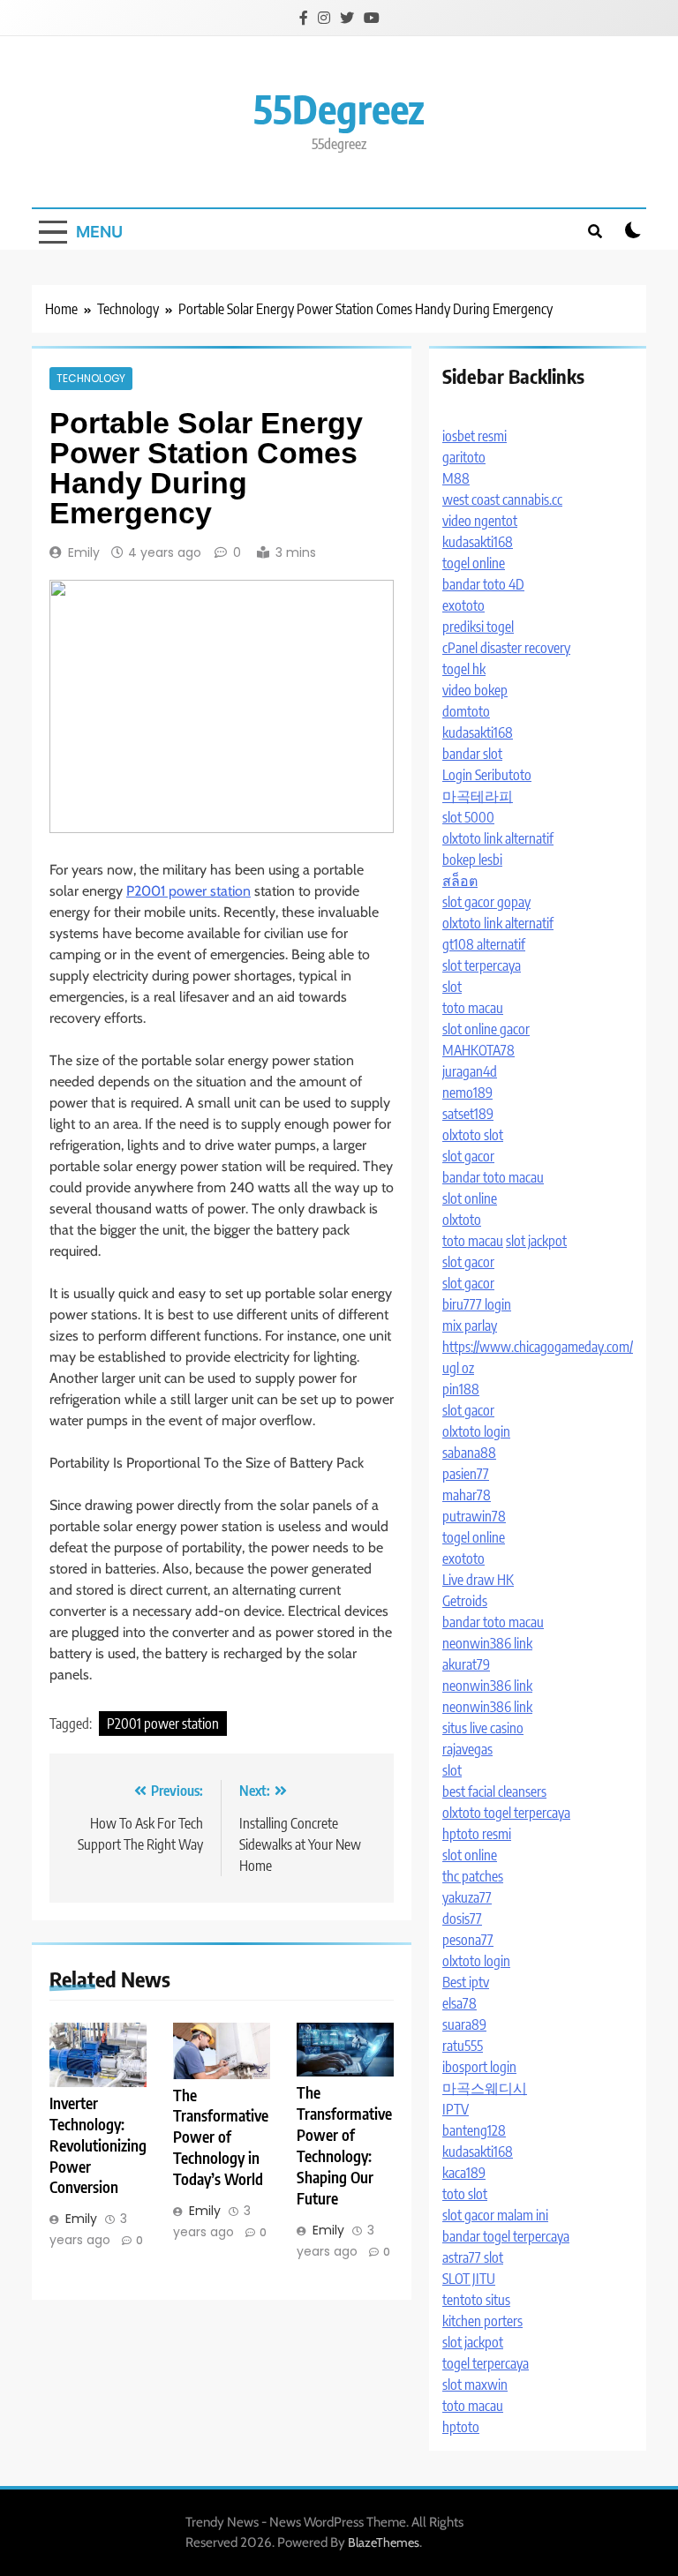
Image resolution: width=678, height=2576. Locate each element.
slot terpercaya (482, 965)
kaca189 (464, 2173)
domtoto (466, 711)
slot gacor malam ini (495, 2215)
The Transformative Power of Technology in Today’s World (221, 2137)
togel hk (464, 669)
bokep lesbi (472, 860)
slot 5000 (468, 817)
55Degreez (339, 109)
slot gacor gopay (486, 902)
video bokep (475, 690)
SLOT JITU (469, 2279)
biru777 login (477, 1304)
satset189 (468, 1114)
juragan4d (470, 1071)
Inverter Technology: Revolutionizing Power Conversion (98, 2145)
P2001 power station (188, 891)
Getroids (465, 1601)
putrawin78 (474, 1516)
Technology (91, 379)
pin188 (461, 1389)
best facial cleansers (494, 1791)
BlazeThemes (384, 2542)
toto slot (465, 2194)
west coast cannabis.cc (502, 499)
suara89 (464, 2024)
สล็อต (460, 881)
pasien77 (466, 1474)
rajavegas (467, 1749)
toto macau (473, 1008)
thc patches (473, 1876)
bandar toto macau (493, 1177)
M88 (456, 478)
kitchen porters (482, 2321)
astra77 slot (473, 2257)
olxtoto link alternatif (498, 838)
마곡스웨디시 (485, 2088)
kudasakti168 (478, 542)
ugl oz (458, 1368)
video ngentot (480, 521)
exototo (463, 605)
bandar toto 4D (483, 584)
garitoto (464, 457)
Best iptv (466, 1982)
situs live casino (483, 1728)
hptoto (461, 2427)
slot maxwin (475, 2384)
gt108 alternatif (484, 944)
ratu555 (463, 2046)
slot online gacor (486, 1029)
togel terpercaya (486, 2363)
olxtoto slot (473, 1135)
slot (452, 987)
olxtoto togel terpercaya (506, 1813)
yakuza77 (467, 1897)
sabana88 (469, 1453)
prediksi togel (478, 627)
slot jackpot (536, 1241)
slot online (470, 1198)
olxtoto (462, 1220)
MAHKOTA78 (478, 1050)
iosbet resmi (475, 436)
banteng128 (474, 2130)
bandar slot (472, 754)
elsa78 (460, 2003)
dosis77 (462, 1919)
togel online (474, 563)
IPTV (456, 2109)
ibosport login (479, 2067)
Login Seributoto (487, 775)
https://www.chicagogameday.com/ (538, 1347)
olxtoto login (476, 1431)
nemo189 (467, 1093)
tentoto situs (476, 2300)
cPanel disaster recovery (506, 648)
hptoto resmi (477, 1834)
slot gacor (468, 1156)
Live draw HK (478, 1580)
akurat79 (466, 1664)
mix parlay (470, 1326)
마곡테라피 (478, 796)
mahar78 (467, 1495)
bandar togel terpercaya (506, 2236)
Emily (84, 552)
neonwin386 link (487, 1643)
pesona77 (468, 1940)
